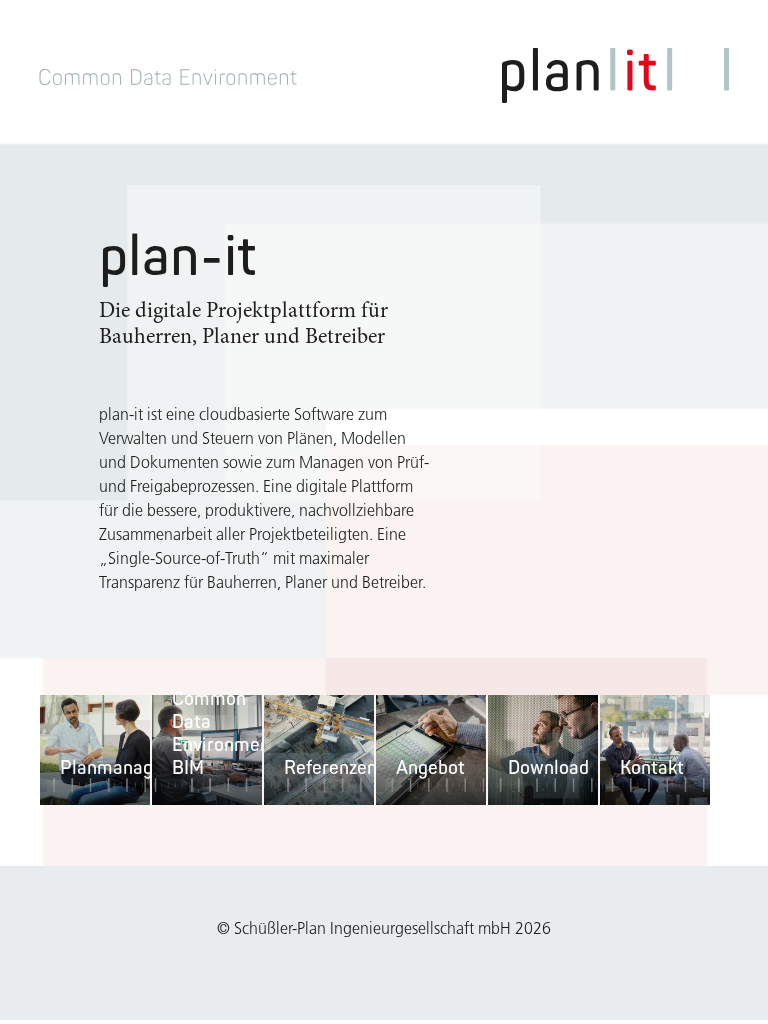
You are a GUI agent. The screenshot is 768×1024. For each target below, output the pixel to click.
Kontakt (652, 767)
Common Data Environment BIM (224, 732)
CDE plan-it (615, 75)
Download (548, 767)
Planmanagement (133, 767)
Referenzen (330, 767)
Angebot (430, 767)
